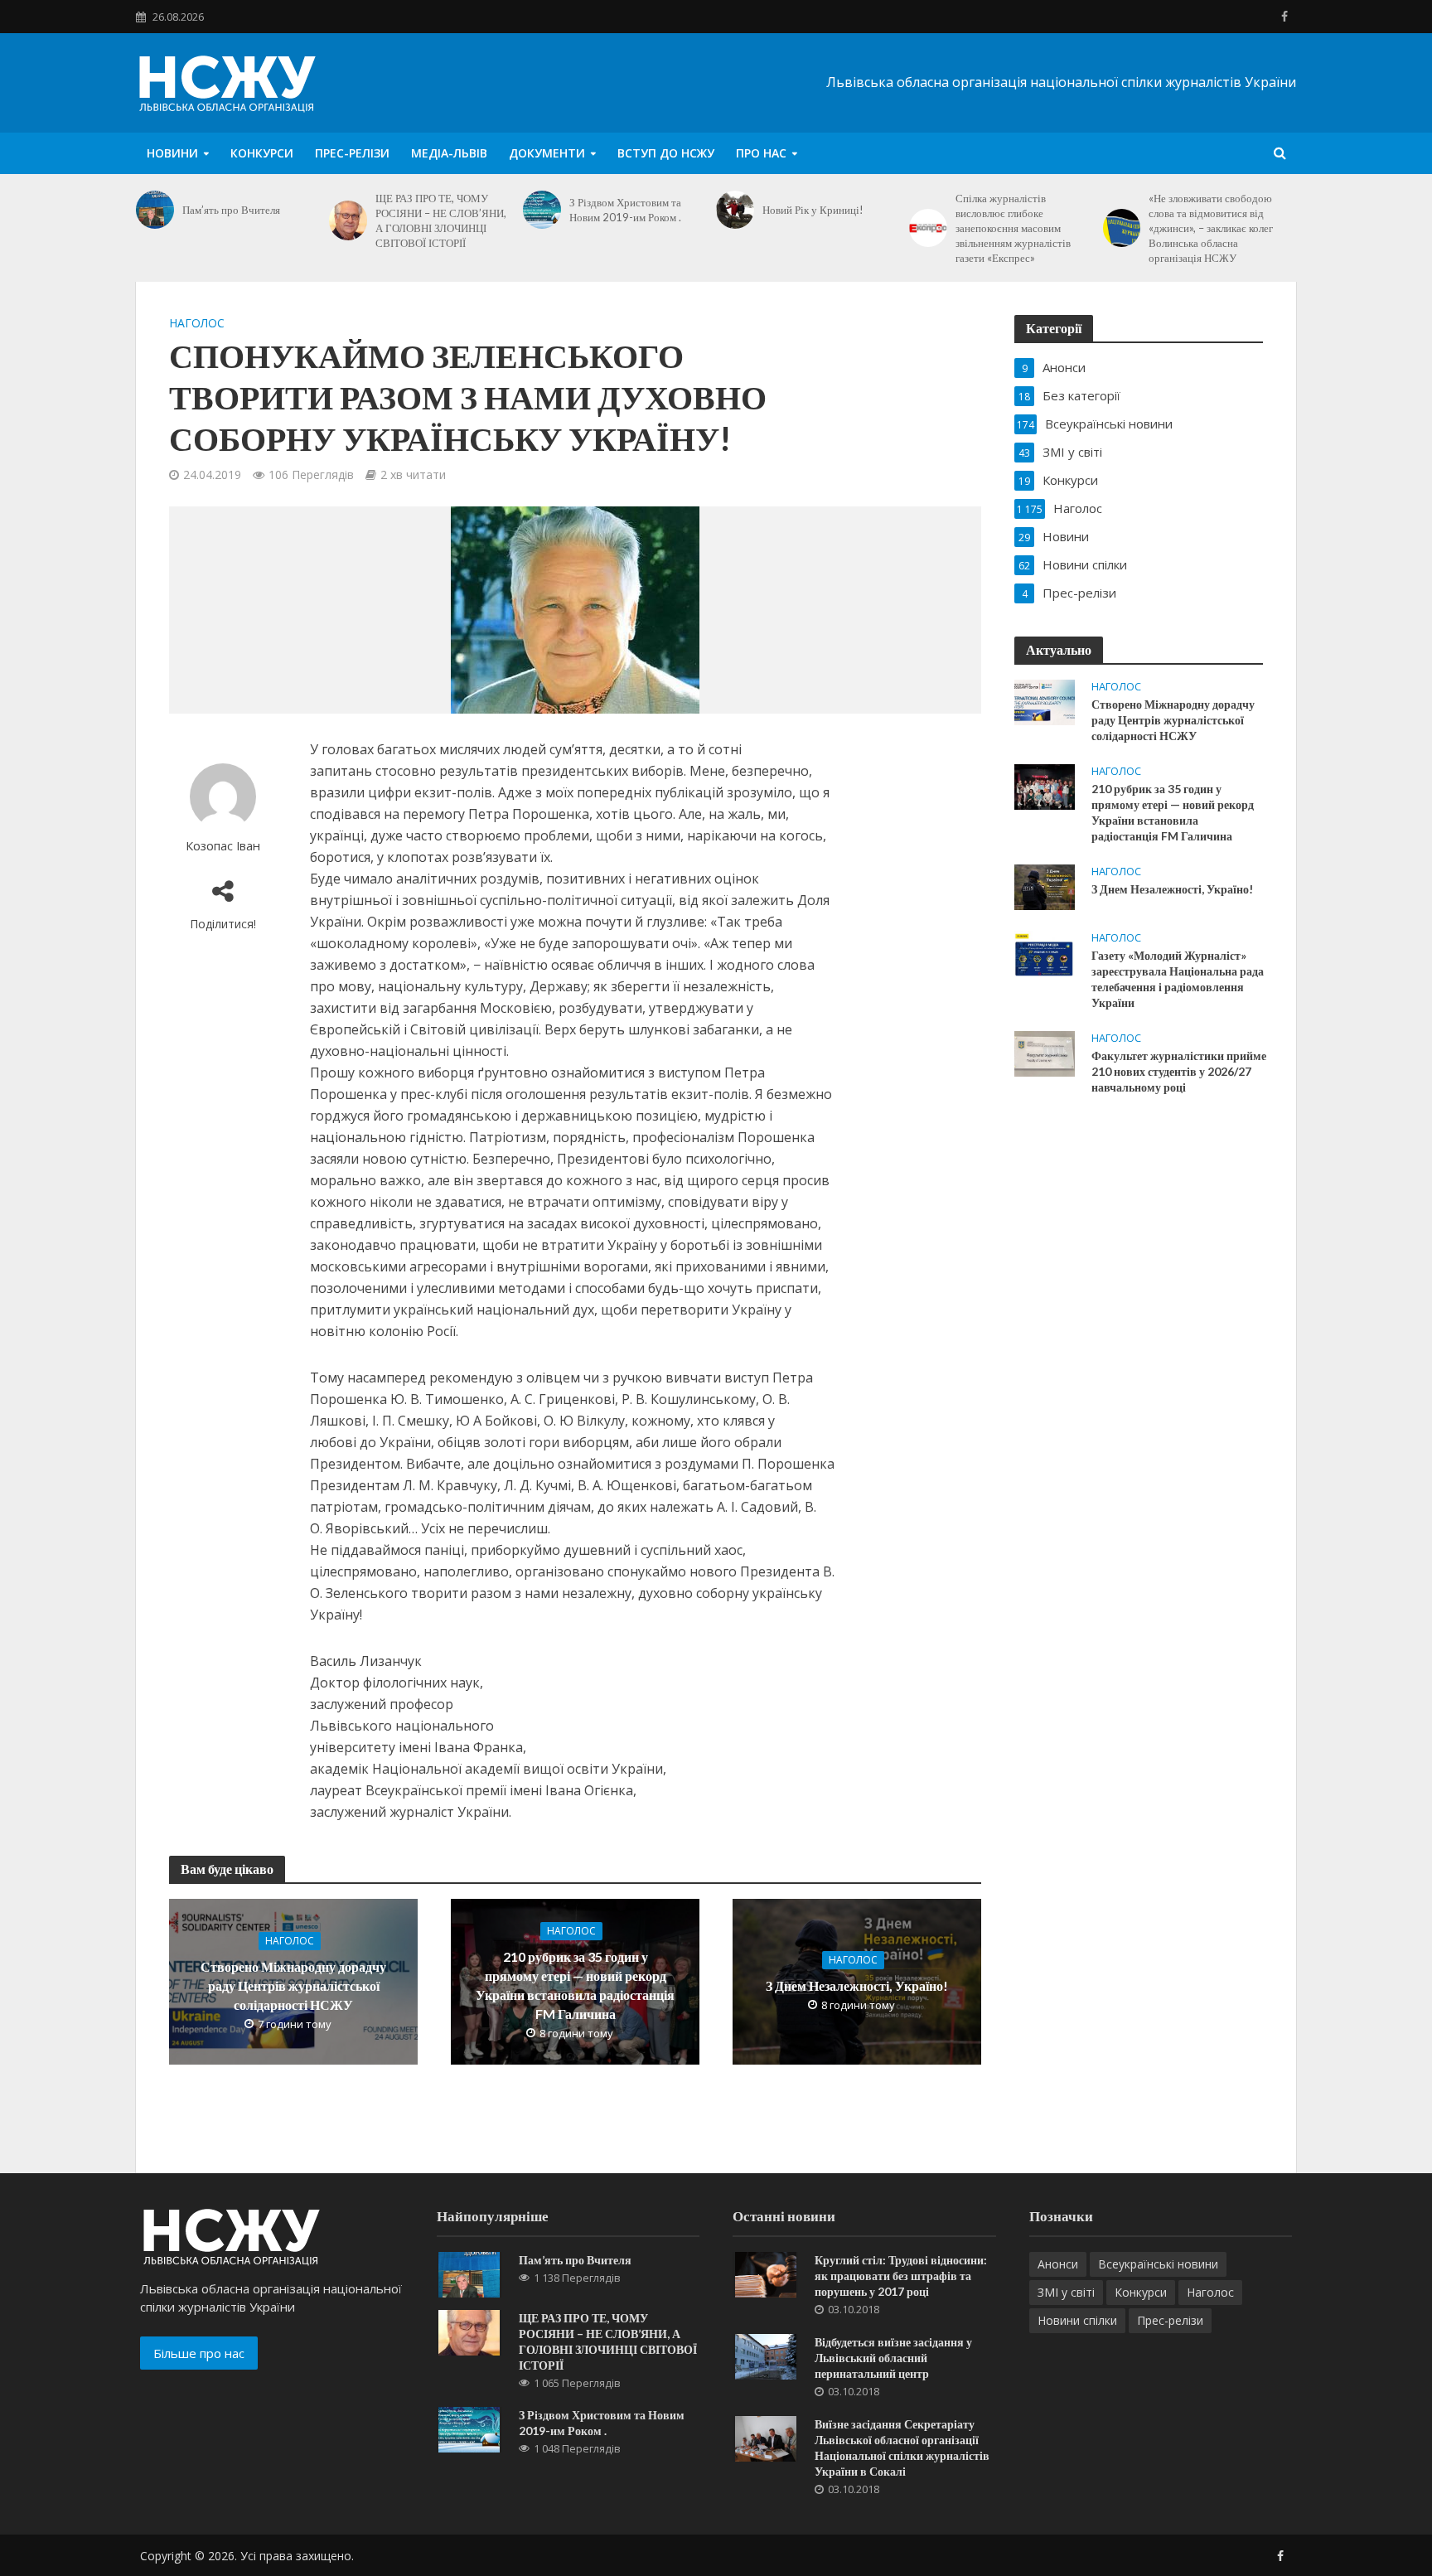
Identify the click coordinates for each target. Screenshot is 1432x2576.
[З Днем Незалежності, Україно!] (1045, 886)
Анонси (1058, 2264)
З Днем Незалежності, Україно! (857, 1985)
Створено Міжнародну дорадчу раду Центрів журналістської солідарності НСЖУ (293, 1985)
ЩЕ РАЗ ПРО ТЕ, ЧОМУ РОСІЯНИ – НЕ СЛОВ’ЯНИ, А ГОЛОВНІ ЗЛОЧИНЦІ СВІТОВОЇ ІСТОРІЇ (441, 220)
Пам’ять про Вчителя (231, 210)
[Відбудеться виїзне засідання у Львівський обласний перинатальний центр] (766, 2355)
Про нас (761, 153)
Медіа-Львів (449, 153)
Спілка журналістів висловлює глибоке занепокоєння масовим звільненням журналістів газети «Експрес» (1013, 228)
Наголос (197, 323)
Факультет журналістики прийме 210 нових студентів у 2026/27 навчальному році (1179, 1071)
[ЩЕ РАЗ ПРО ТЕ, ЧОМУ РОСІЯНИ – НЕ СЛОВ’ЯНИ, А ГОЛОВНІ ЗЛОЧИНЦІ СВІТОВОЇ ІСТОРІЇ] (348, 220)
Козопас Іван (223, 846)
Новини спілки (1077, 2320)
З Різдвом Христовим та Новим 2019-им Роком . (625, 210)
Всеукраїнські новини (1158, 2264)
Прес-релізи (352, 153)
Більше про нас (199, 2353)
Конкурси (262, 153)
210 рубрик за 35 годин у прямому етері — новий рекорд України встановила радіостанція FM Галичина (575, 1985)
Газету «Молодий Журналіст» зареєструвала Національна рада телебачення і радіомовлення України (1178, 979)
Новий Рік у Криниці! (813, 210)
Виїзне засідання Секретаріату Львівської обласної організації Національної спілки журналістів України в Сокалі (902, 2448)
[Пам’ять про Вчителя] (155, 210)
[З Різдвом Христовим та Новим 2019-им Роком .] (542, 210)
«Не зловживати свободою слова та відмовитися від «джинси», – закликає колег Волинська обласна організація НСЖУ (1211, 228)
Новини (172, 153)
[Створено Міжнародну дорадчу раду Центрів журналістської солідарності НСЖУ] (1045, 701)
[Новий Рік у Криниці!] (735, 210)
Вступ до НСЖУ (666, 153)
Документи (547, 153)
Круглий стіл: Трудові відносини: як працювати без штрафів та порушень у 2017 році (901, 2276)
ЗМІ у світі (1066, 2292)
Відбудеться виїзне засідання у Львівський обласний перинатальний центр (893, 2358)
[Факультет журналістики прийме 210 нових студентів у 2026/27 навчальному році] (1045, 1053)
